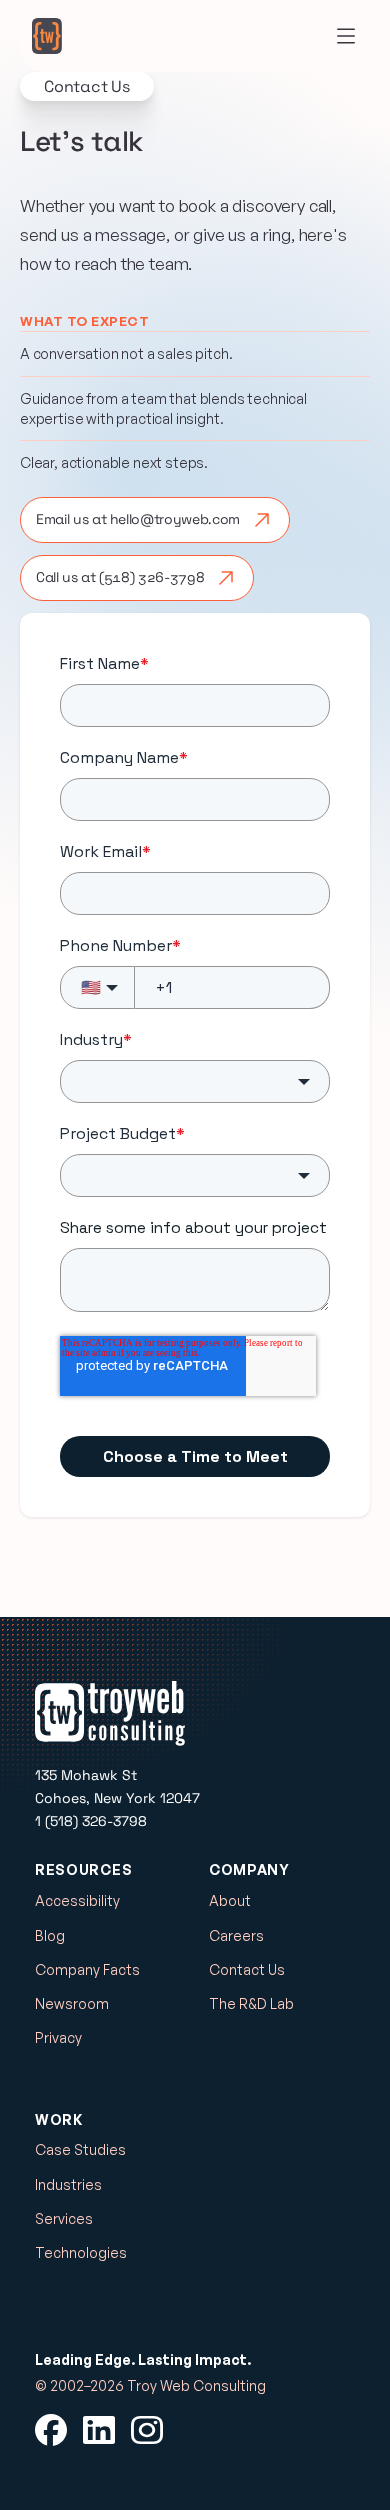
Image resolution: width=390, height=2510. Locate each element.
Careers (236, 1935)
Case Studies (80, 2149)
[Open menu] (346, 36)
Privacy (58, 2037)
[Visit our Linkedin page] (99, 2430)
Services (64, 2218)
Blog (50, 1935)
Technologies (81, 2252)
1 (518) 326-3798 (91, 1821)
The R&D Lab (251, 2003)
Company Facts (87, 1969)
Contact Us (247, 1969)
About (230, 1900)
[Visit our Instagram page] (147, 2430)
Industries (68, 2184)
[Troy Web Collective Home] (47, 36)
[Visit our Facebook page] (51, 2430)
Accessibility (77, 1900)
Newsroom (72, 2003)
